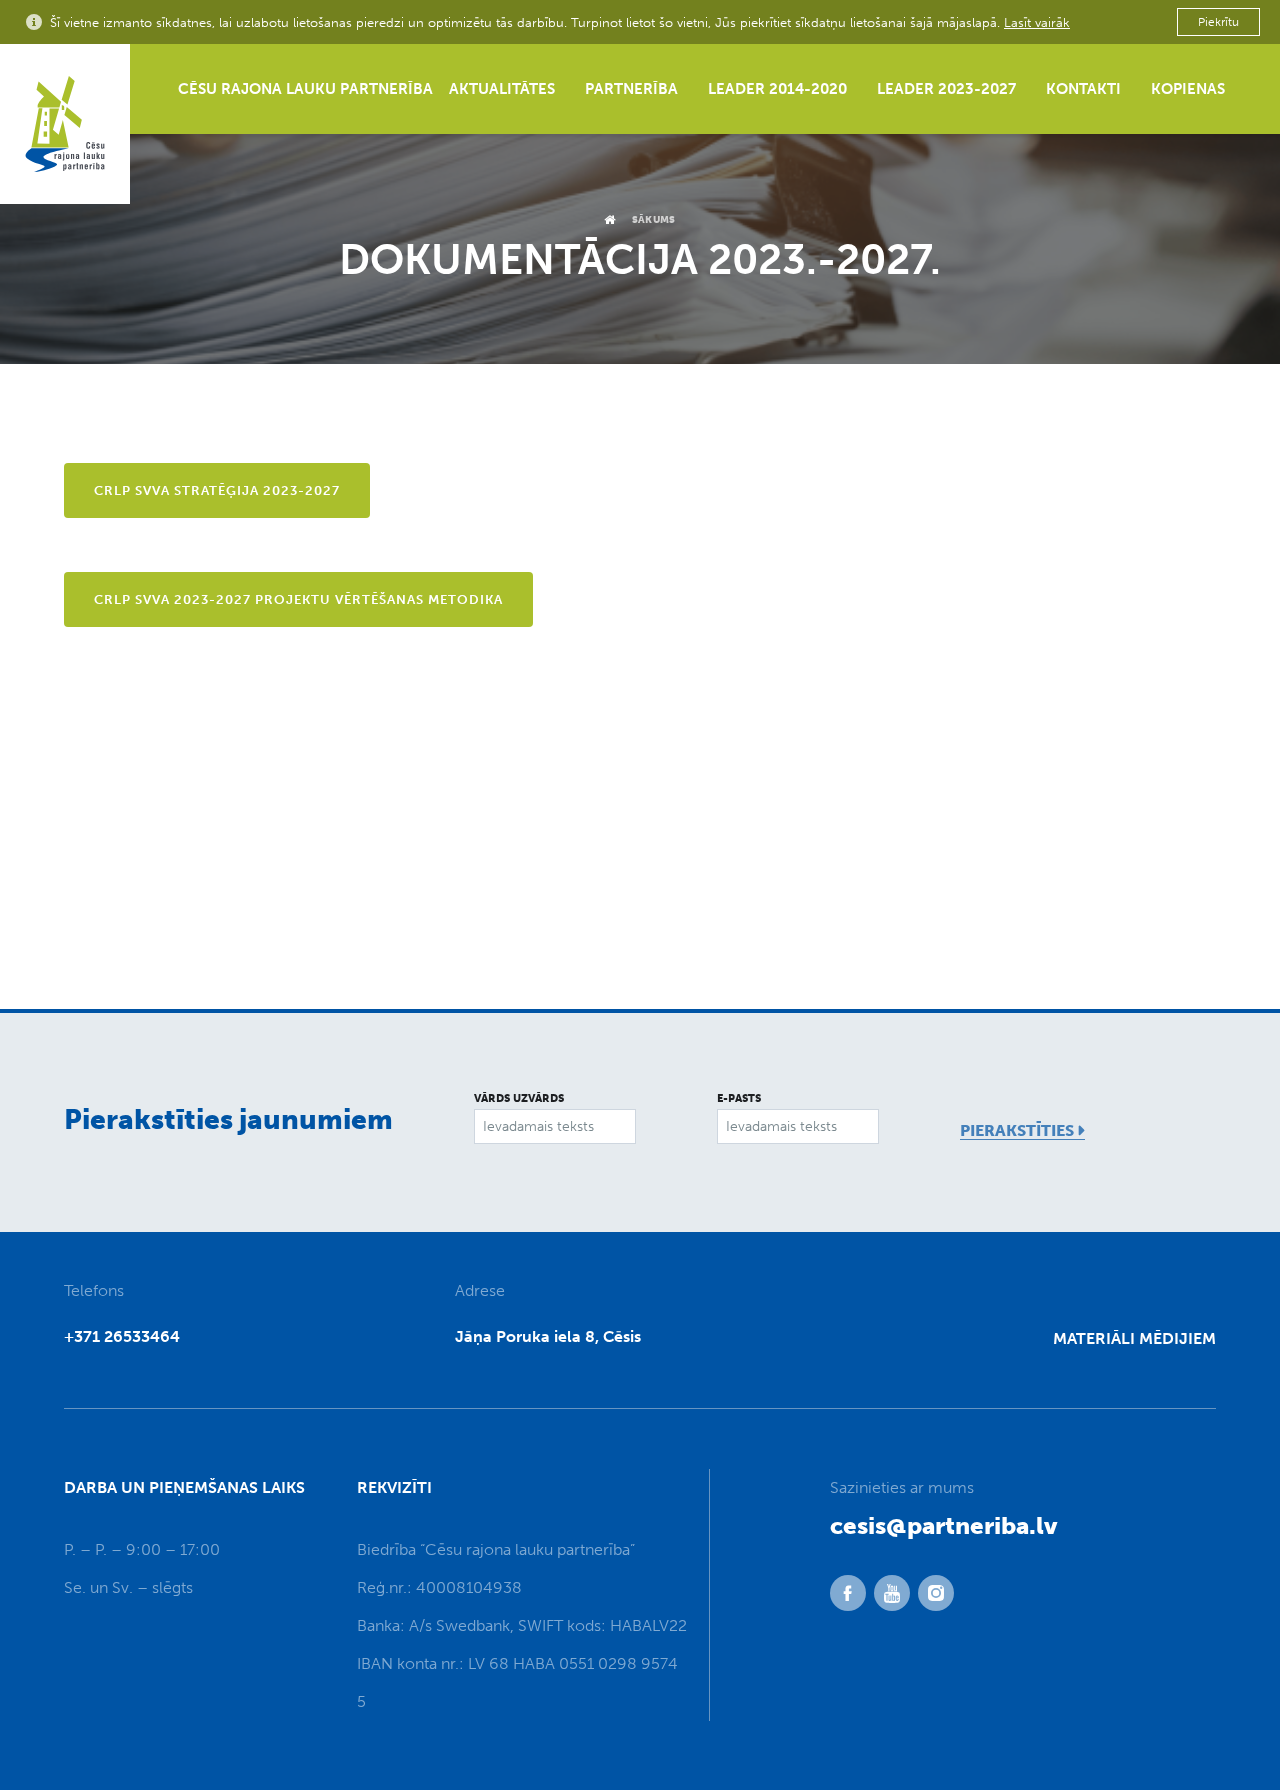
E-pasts (739, 1098)
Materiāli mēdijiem (1134, 1338)
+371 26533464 (122, 1336)
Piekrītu (1218, 22)
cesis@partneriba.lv (943, 1525)
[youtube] (892, 1593)
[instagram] (936, 1593)
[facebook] (848, 1593)
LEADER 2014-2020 (777, 89)
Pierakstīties (1017, 1130)
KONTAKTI (1083, 89)
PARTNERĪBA (631, 89)
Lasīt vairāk (1037, 22)
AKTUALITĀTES (502, 89)
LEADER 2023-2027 (946, 89)
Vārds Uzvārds (519, 1098)
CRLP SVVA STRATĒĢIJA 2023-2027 (217, 490)
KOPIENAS (1188, 89)
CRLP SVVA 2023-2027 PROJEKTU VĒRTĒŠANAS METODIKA (298, 599)
